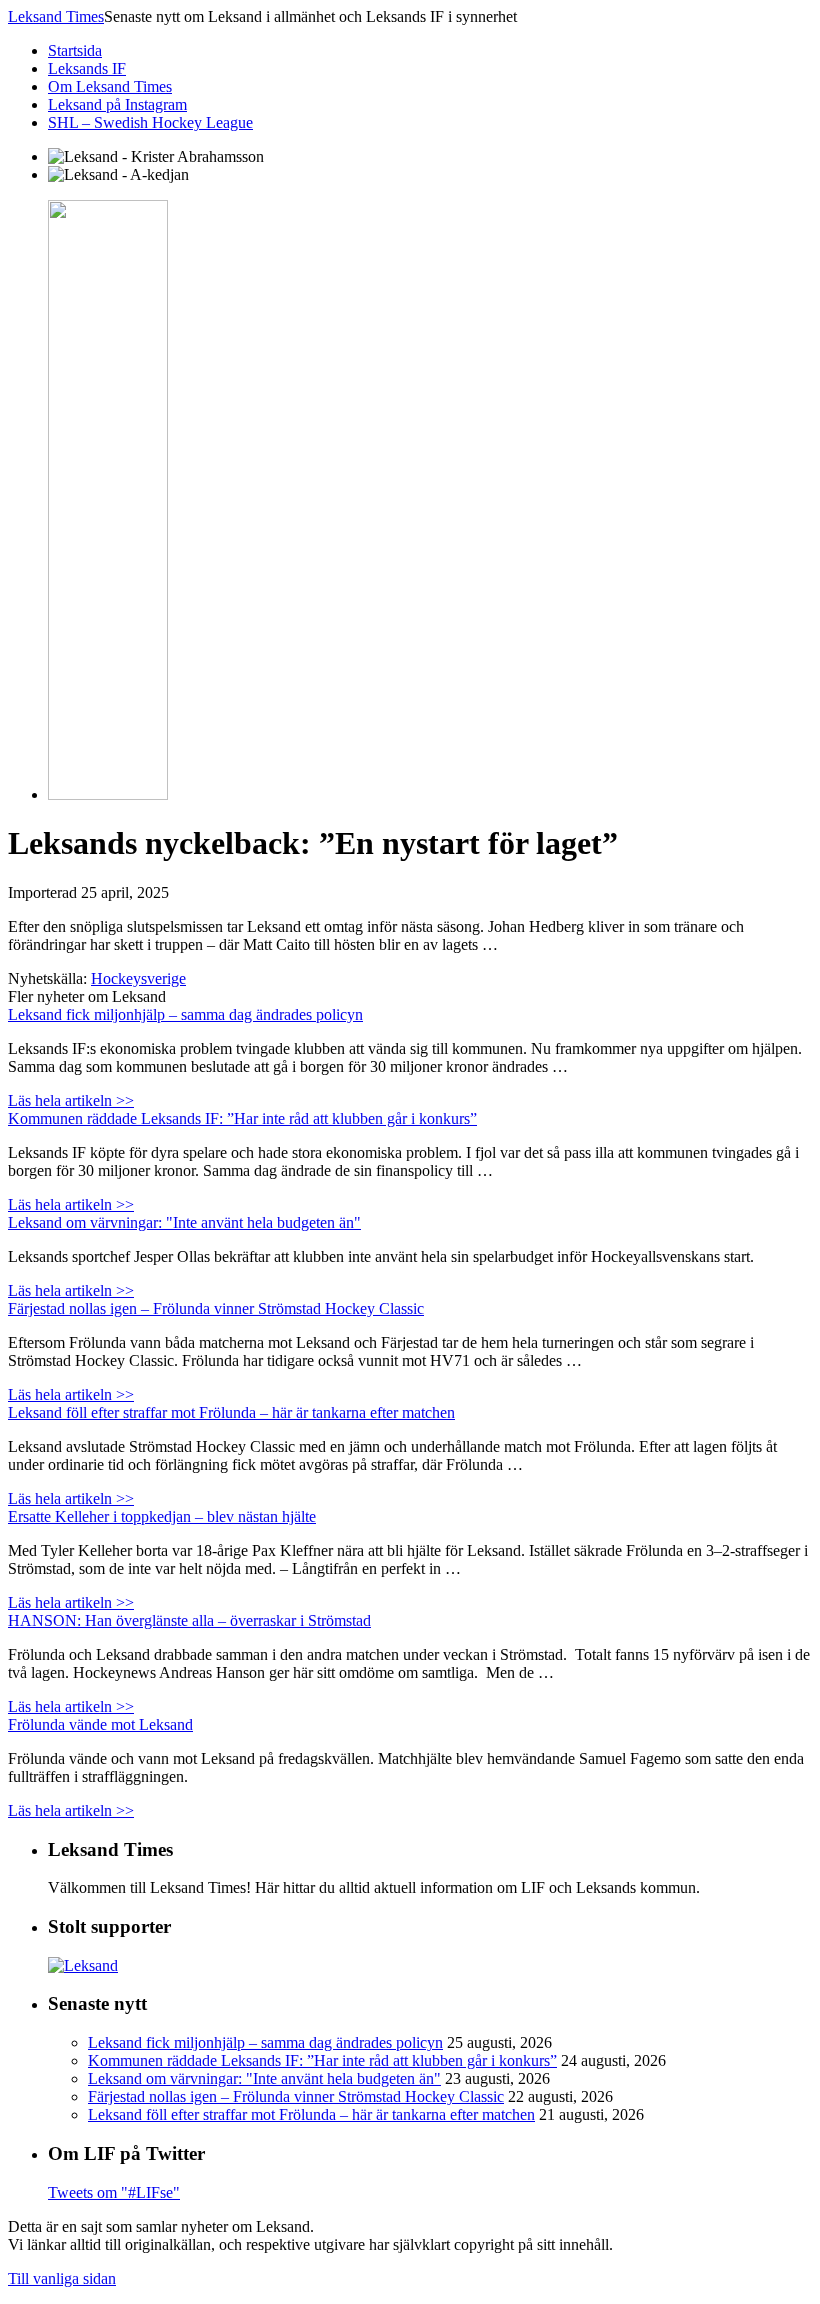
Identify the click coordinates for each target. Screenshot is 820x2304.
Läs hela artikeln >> (71, 1100)
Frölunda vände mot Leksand (100, 1724)
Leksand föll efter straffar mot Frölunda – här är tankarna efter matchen (231, 1412)
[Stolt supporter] (83, 1965)
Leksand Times (56, 16)
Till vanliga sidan (62, 2278)
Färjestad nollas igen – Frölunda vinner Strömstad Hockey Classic (216, 1308)
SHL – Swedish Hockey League (150, 122)
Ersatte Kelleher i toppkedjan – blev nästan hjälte (162, 1516)
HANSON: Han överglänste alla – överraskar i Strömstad (189, 1620)
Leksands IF (87, 68)
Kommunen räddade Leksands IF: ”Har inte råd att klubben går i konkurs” (242, 1118)
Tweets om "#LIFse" (114, 2192)
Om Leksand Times (110, 86)
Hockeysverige (138, 978)
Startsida (75, 50)
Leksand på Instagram (117, 104)
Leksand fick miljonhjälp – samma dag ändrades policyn (185, 1014)
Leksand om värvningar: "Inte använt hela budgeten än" (184, 1222)
